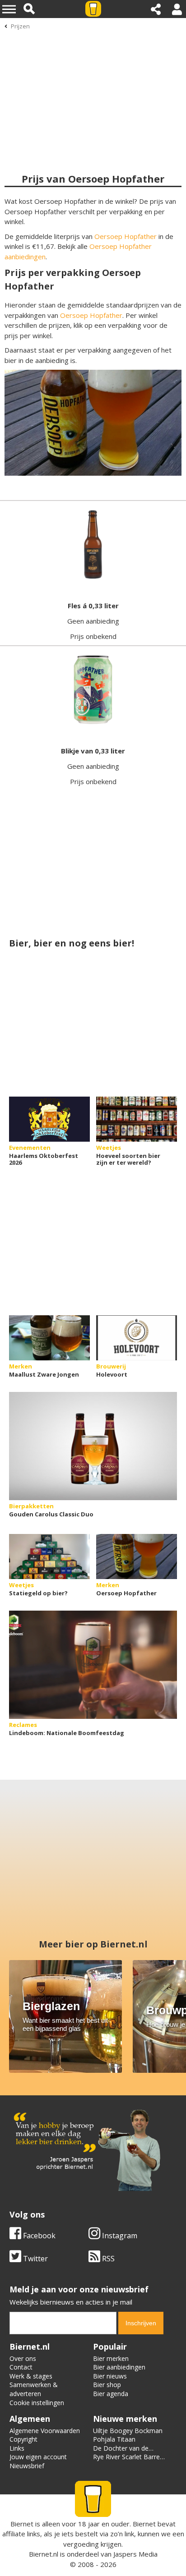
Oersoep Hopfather (126, 236)
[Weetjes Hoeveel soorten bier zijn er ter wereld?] (137, 1119)
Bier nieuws (110, 2376)
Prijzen (20, 26)
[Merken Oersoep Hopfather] (137, 1557)
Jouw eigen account (38, 2457)
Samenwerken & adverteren (34, 2389)
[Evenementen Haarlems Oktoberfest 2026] (49, 1119)
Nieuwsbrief (27, 2466)
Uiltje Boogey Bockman (128, 2431)
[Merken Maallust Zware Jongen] (49, 1338)
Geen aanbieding (93, 621)
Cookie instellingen (37, 2403)
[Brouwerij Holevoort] (137, 1338)
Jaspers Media (135, 2554)
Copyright (23, 2439)
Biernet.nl (44, 2554)
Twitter (35, 2259)
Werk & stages (31, 2376)
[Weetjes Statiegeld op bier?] (49, 1557)
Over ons (23, 2358)
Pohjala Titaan (114, 2439)
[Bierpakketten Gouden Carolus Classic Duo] (93, 1446)
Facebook (38, 2236)
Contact (21, 2367)
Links (17, 2448)
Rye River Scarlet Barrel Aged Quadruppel (127, 2461)
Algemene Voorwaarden (45, 2431)
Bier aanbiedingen (119, 2367)
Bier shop (107, 2385)
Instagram (119, 2236)
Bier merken (111, 2358)
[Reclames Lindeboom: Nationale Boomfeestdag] (93, 1665)
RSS (107, 2259)
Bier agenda (111, 2394)
